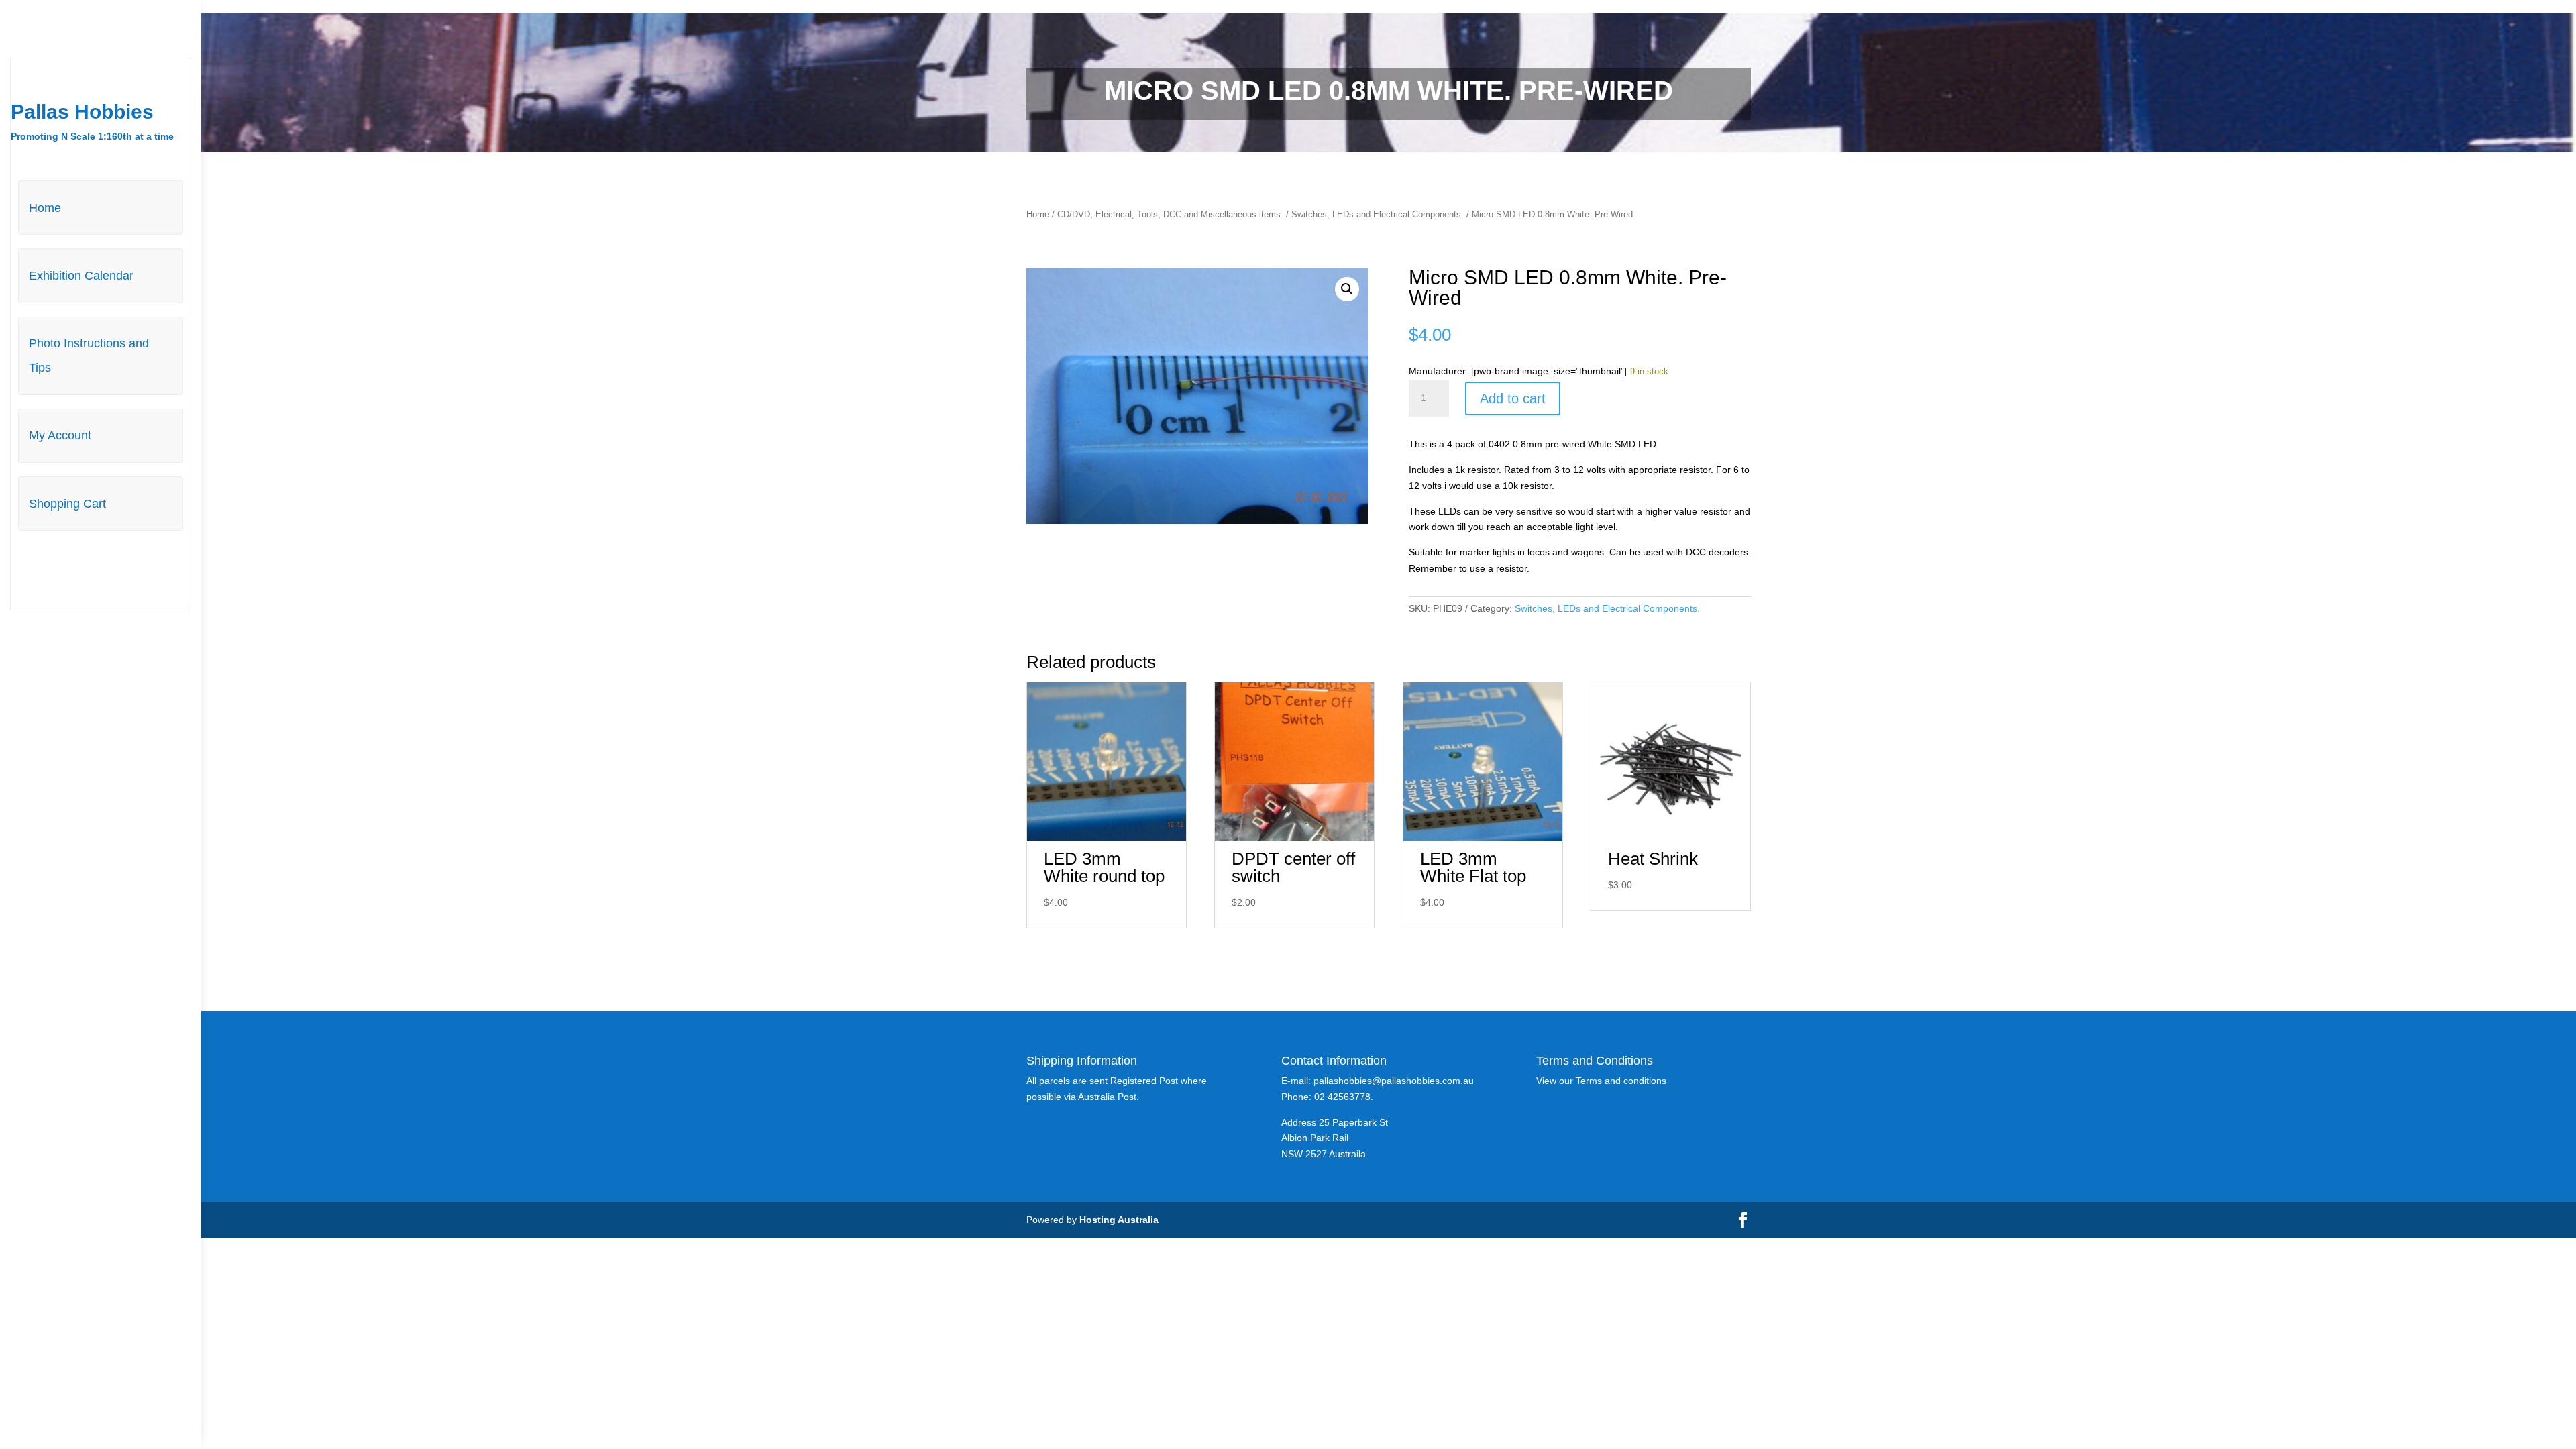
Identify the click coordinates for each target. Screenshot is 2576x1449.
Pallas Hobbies (82, 112)
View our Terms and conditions (1601, 1081)
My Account (60, 435)
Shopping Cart (67, 504)
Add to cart (1513, 398)
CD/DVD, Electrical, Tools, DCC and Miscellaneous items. (1170, 214)
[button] (1347, 289)
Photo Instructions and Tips (89, 356)
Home (45, 208)
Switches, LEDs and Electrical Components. (1378, 214)
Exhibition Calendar (81, 276)
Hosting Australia (1119, 1220)
